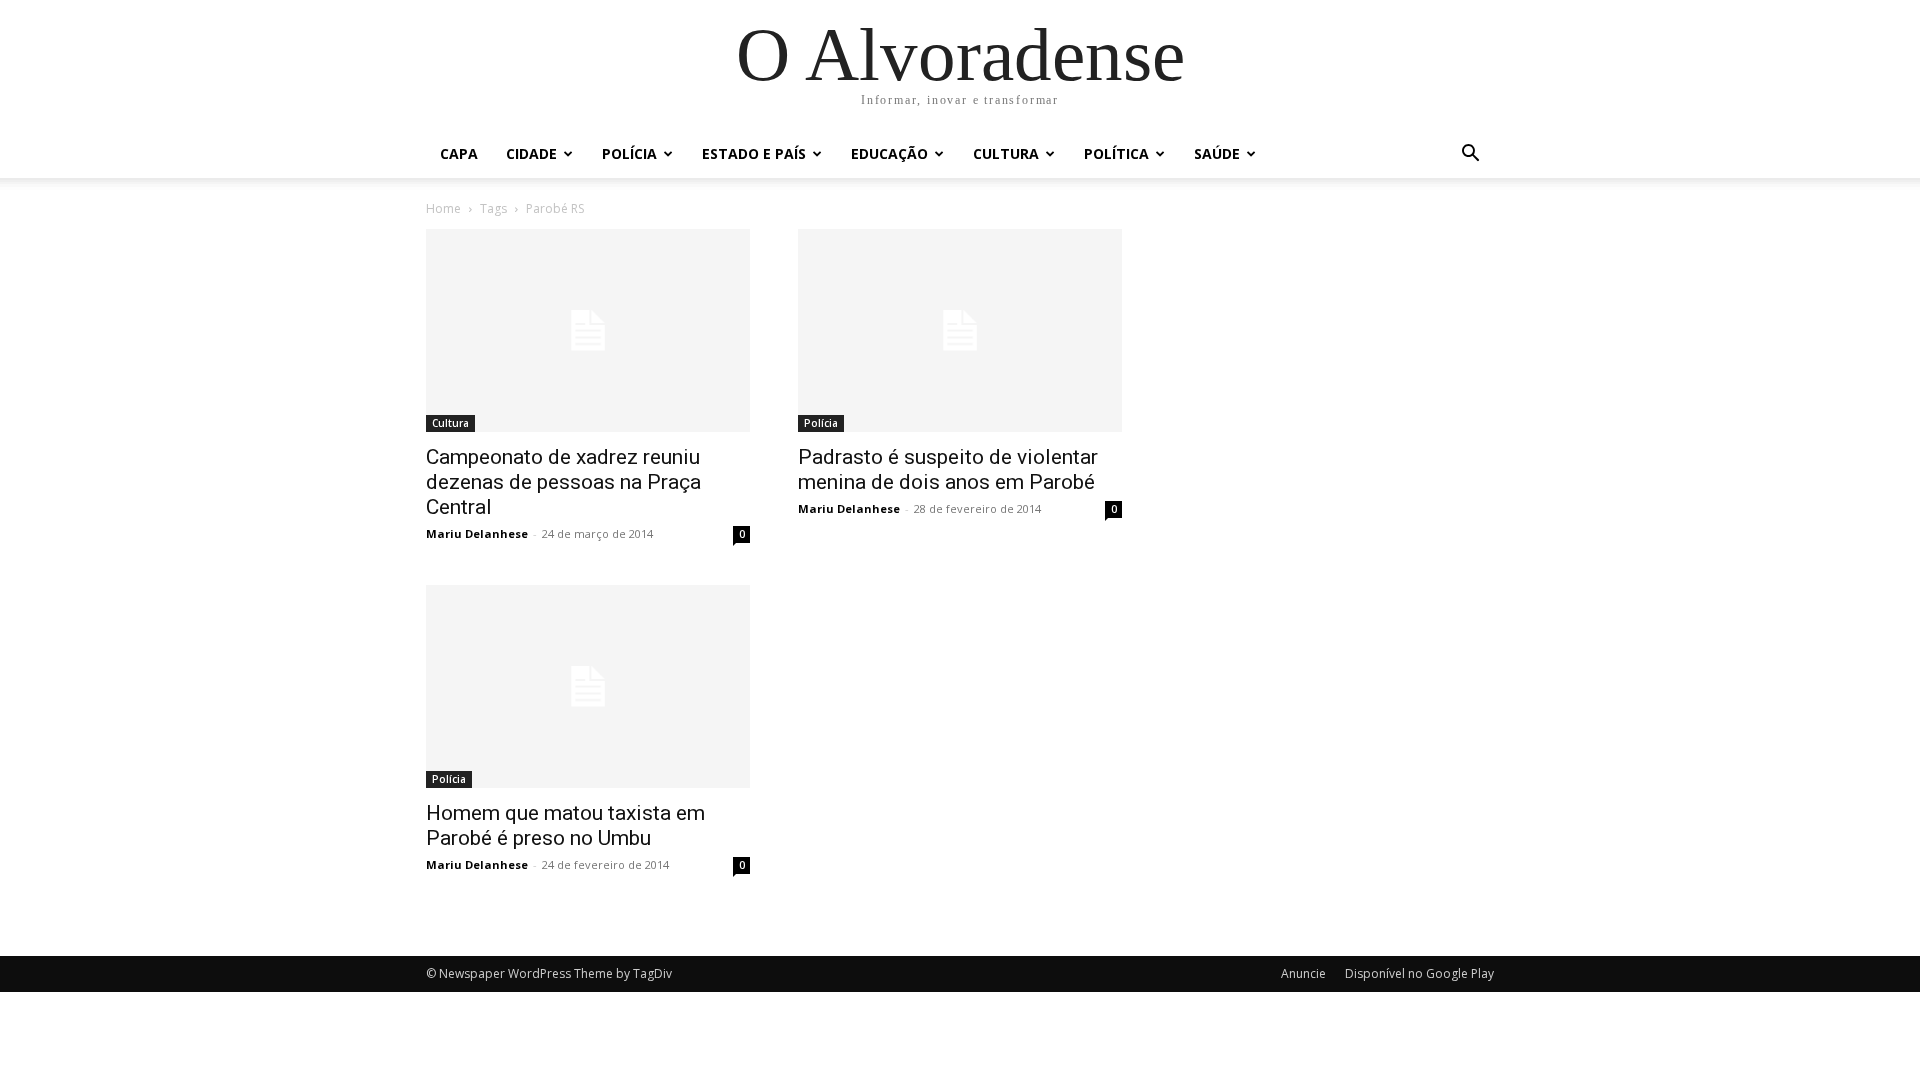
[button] (1470, 155)
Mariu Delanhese (477, 533)
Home (443, 208)
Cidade (531, 153)
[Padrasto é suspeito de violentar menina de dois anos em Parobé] (960, 330)
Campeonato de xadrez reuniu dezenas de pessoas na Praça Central (563, 482)
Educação (889, 153)
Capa (459, 153)
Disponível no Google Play (1419, 973)
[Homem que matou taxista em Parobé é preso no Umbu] (588, 686)
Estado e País (754, 153)
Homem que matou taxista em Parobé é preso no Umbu (565, 825)
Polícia (629, 153)
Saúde (1217, 153)
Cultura (1006, 153)
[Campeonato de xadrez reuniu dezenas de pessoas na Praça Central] (588, 330)
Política (1116, 153)
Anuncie (1303, 973)
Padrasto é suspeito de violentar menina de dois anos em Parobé (948, 469)
